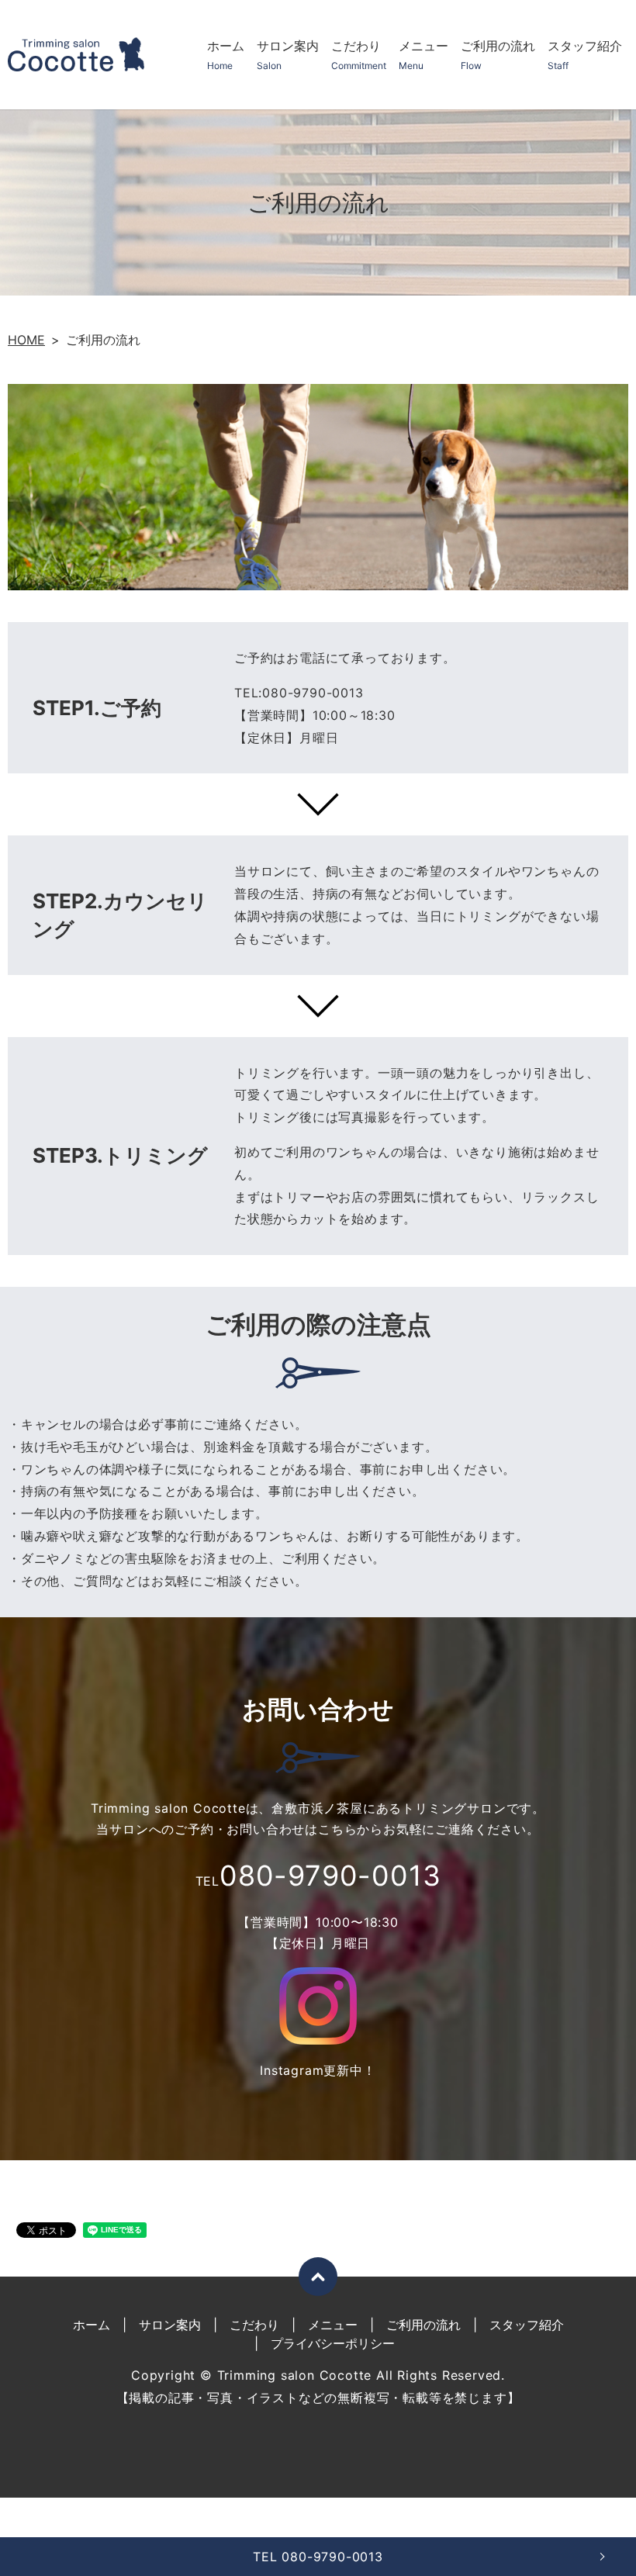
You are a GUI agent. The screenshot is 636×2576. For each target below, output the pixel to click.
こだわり (359, 55)
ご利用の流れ (498, 55)
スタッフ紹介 (585, 55)
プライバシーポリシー (333, 2343)
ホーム (226, 55)
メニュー (423, 55)
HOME (26, 340)
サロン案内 (288, 55)
